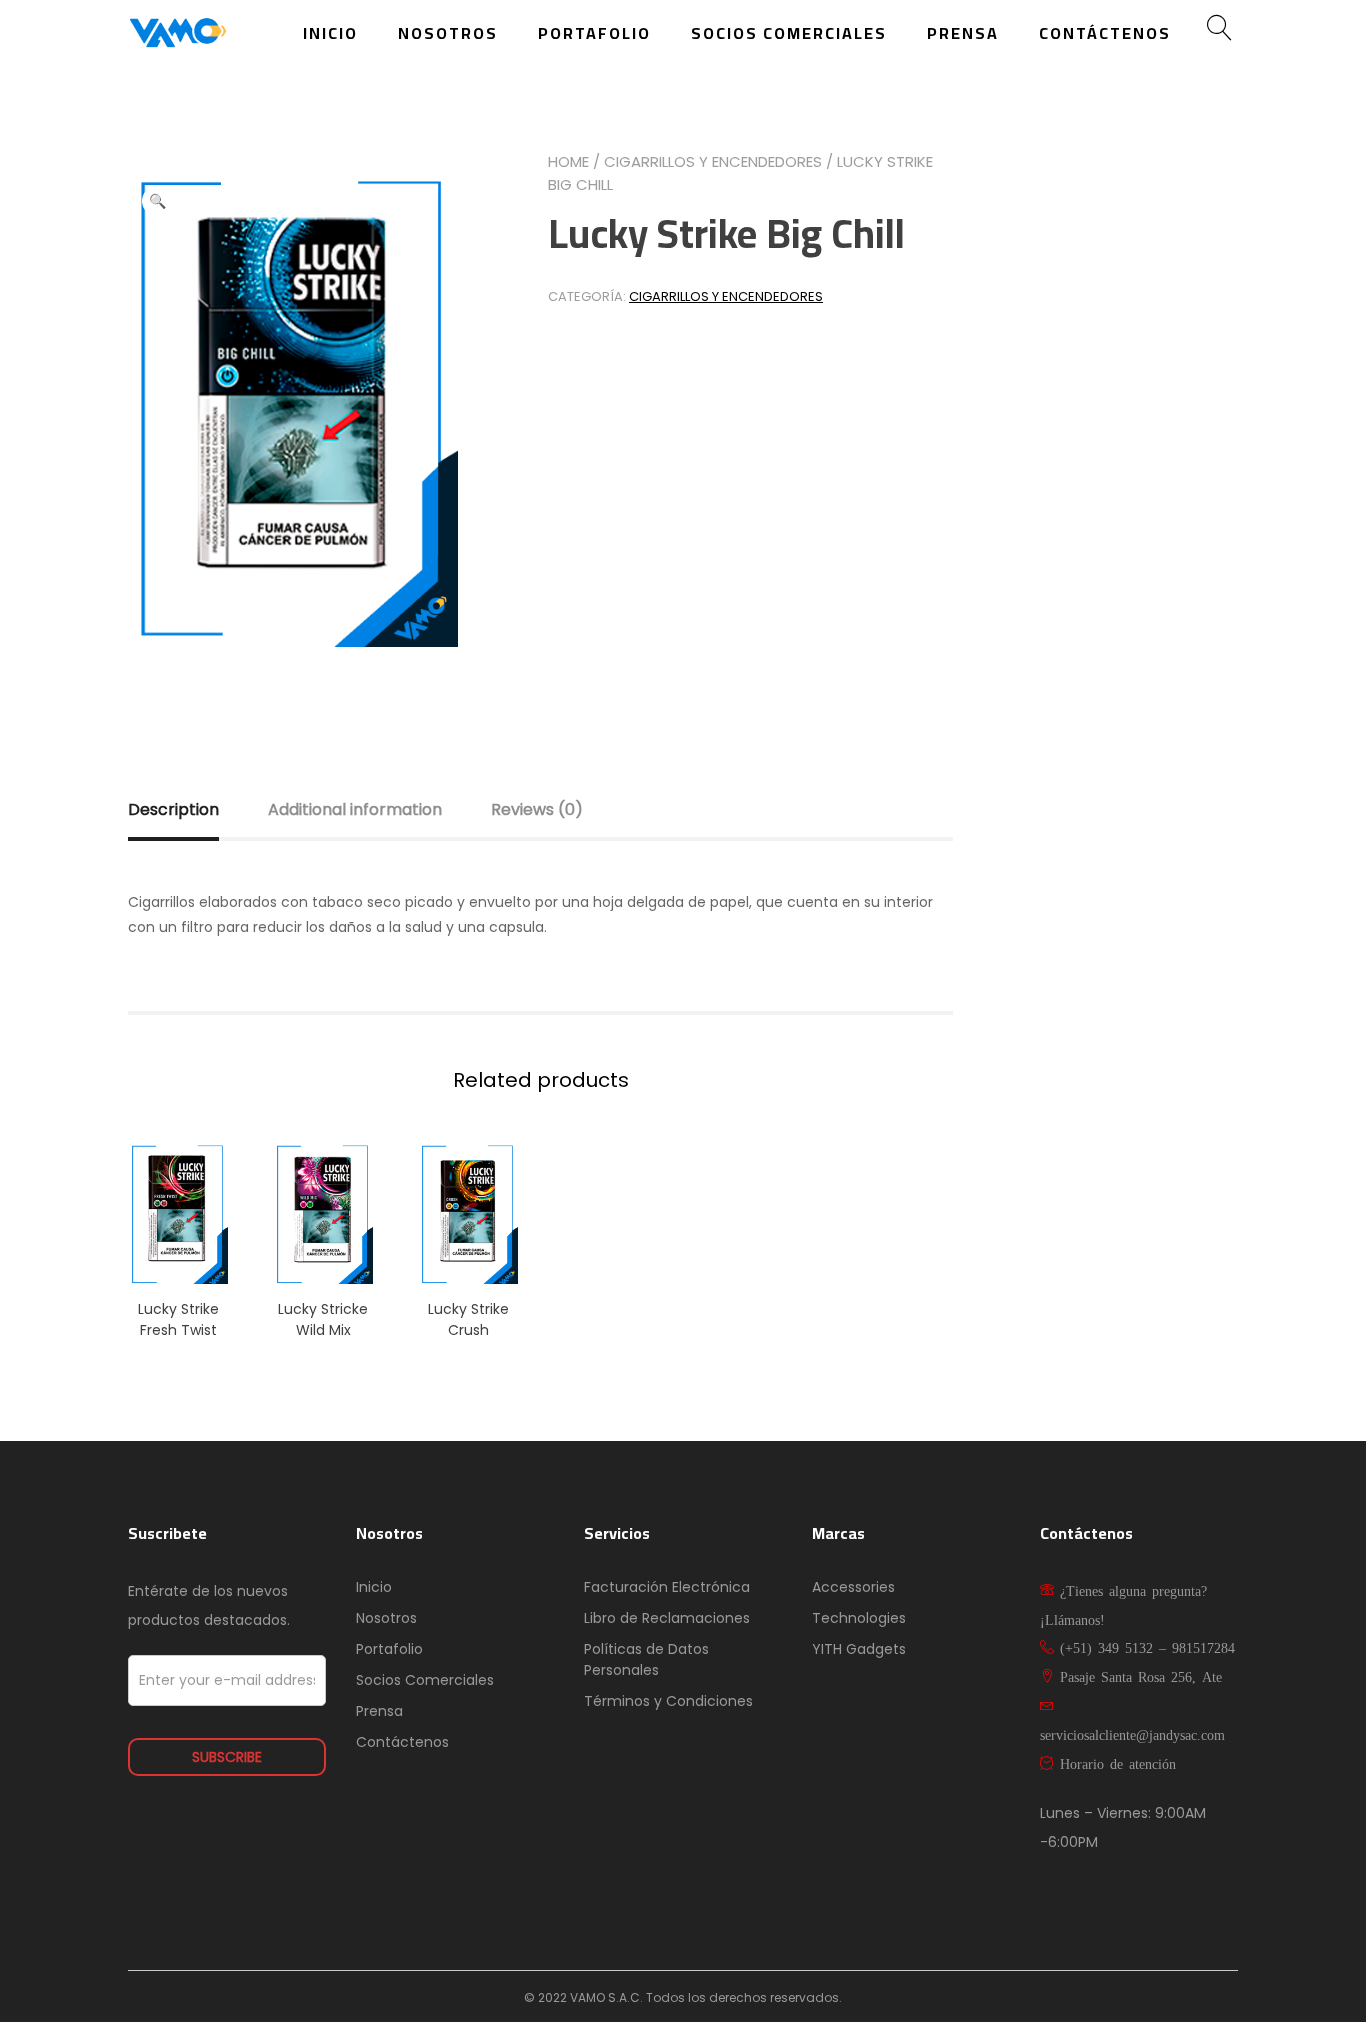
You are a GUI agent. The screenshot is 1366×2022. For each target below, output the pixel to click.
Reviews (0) (537, 809)
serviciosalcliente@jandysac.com (1132, 1734)
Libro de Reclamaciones (667, 1618)
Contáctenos (1105, 33)
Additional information (355, 809)
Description (173, 809)
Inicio (330, 33)
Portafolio (594, 33)
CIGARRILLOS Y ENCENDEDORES (713, 161)
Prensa (963, 33)
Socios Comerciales (789, 33)
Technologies (859, 1618)
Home (568, 161)
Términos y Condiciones (668, 1701)
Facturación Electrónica (667, 1587)
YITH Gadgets (859, 1649)
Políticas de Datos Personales (646, 1659)
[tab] (196, 810)
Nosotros (448, 33)
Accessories (853, 1587)
